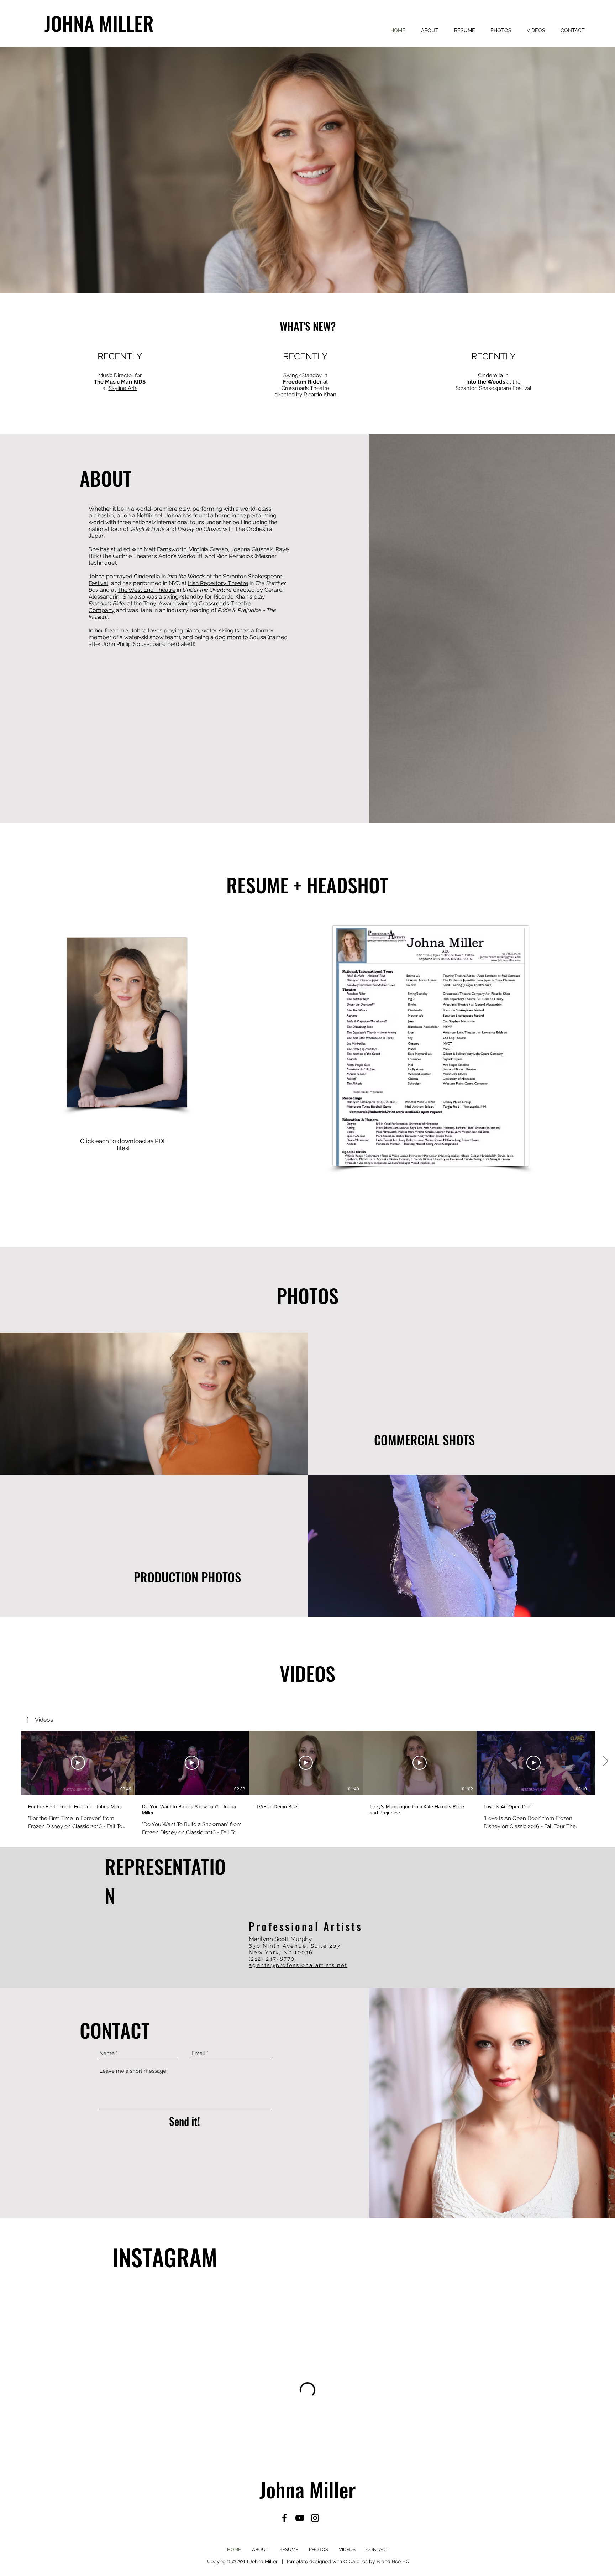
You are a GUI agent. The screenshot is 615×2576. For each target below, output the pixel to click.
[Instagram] (315, 2518)
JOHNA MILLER (99, 23)
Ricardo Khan (320, 395)
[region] (152, 1404)
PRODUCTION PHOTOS (187, 1577)
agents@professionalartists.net (298, 1965)
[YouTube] (300, 2518)
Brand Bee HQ (393, 2561)
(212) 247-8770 (272, 1959)
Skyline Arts (123, 388)
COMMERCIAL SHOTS (424, 1440)
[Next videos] (605, 1761)
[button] (40, 1720)
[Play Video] (78, 1763)
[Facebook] (284, 2518)
